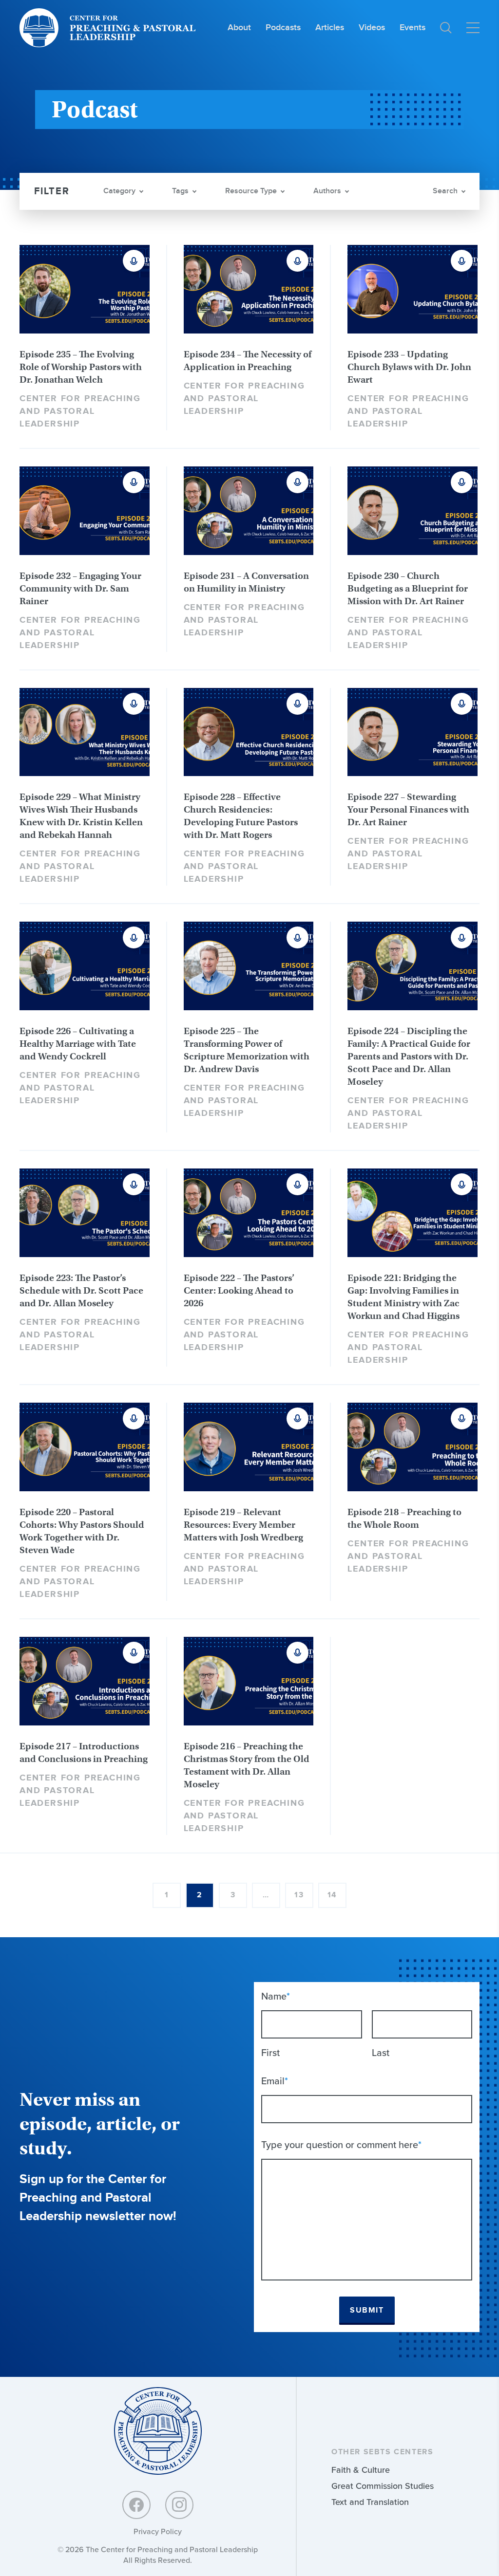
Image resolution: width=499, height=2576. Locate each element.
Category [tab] (119, 191)
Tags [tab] (180, 191)
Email (275, 2081)
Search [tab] (445, 191)
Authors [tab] (327, 191)
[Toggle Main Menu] (473, 28)
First (270, 2053)
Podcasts (283, 28)
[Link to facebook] (136, 2505)
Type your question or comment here (341, 2145)
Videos (372, 28)
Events (413, 28)
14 (332, 1895)
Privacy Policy (158, 2531)
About (239, 28)
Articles (330, 28)
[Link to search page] (446, 28)
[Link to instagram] (179, 2505)
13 (299, 1895)
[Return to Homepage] (158, 2432)
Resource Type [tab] (251, 191)
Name (276, 1996)
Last (381, 2053)
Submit (367, 2310)
